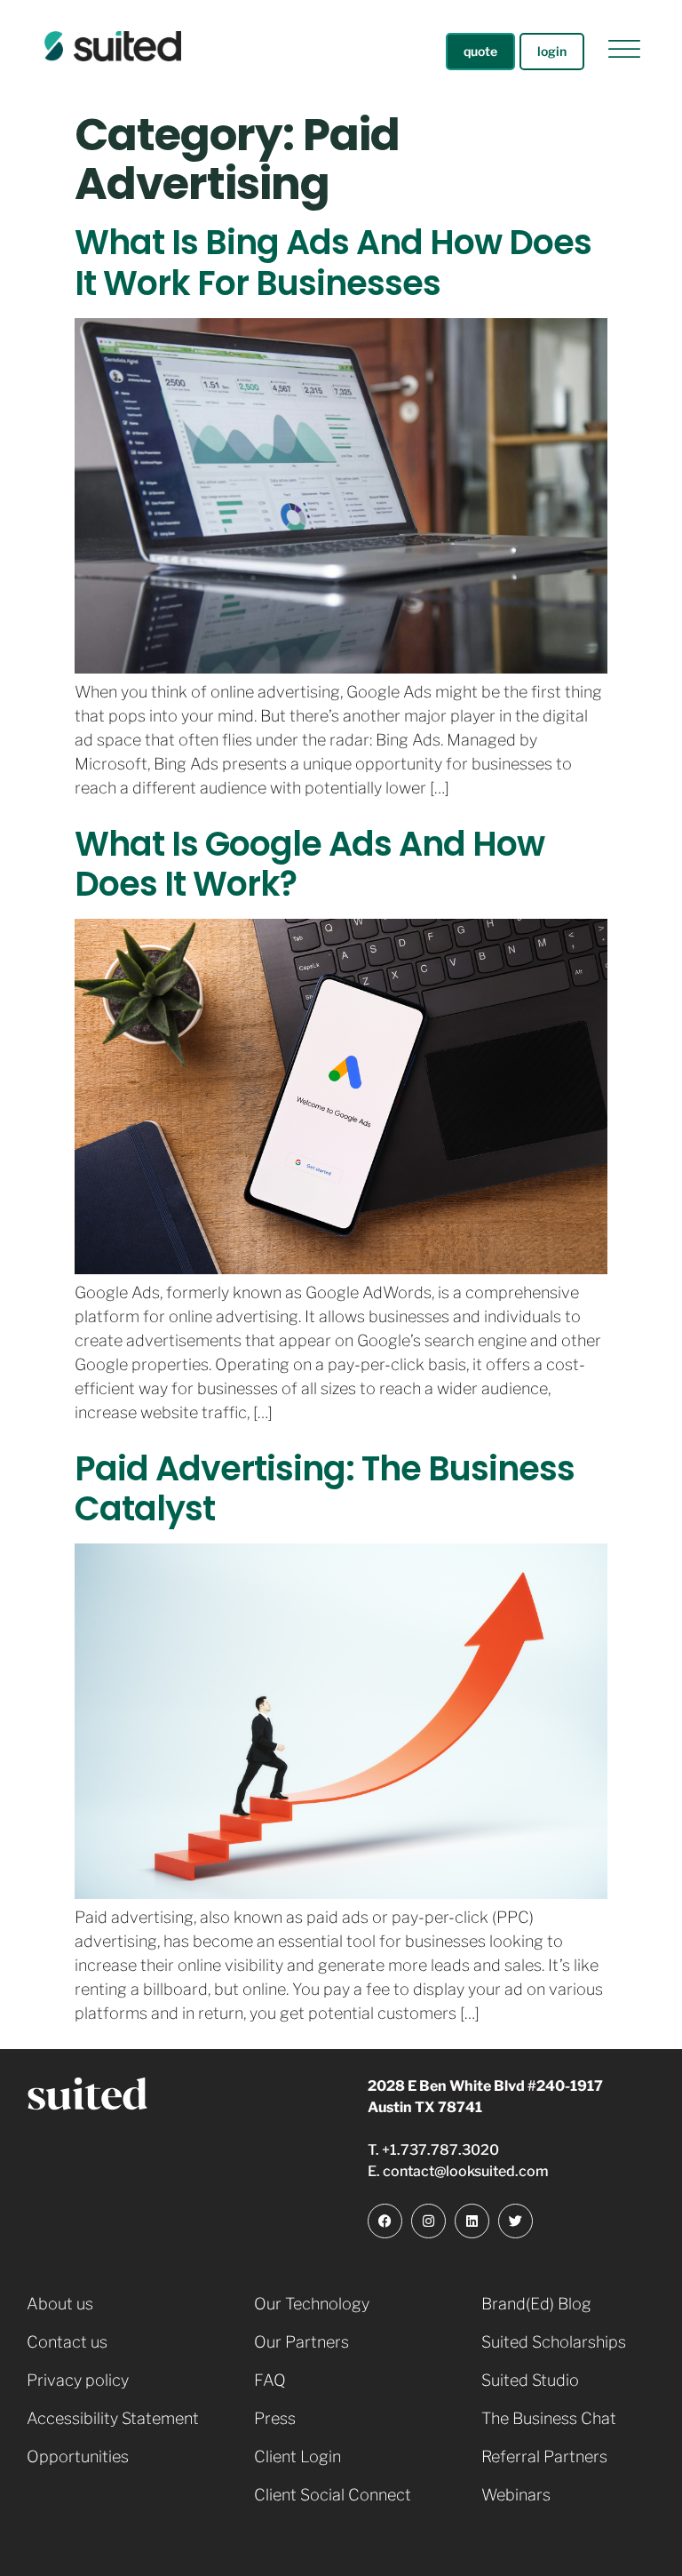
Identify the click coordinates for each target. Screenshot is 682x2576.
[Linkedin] (472, 2221)
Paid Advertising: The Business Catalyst (325, 1489)
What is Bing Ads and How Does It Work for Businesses (333, 263)
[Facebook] (385, 2221)
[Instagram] (428, 2221)
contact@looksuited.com (466, 2171)
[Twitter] (515, 2221)
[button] (624, 52)
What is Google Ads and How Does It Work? (309, 864)
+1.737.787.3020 (440, 2150)
